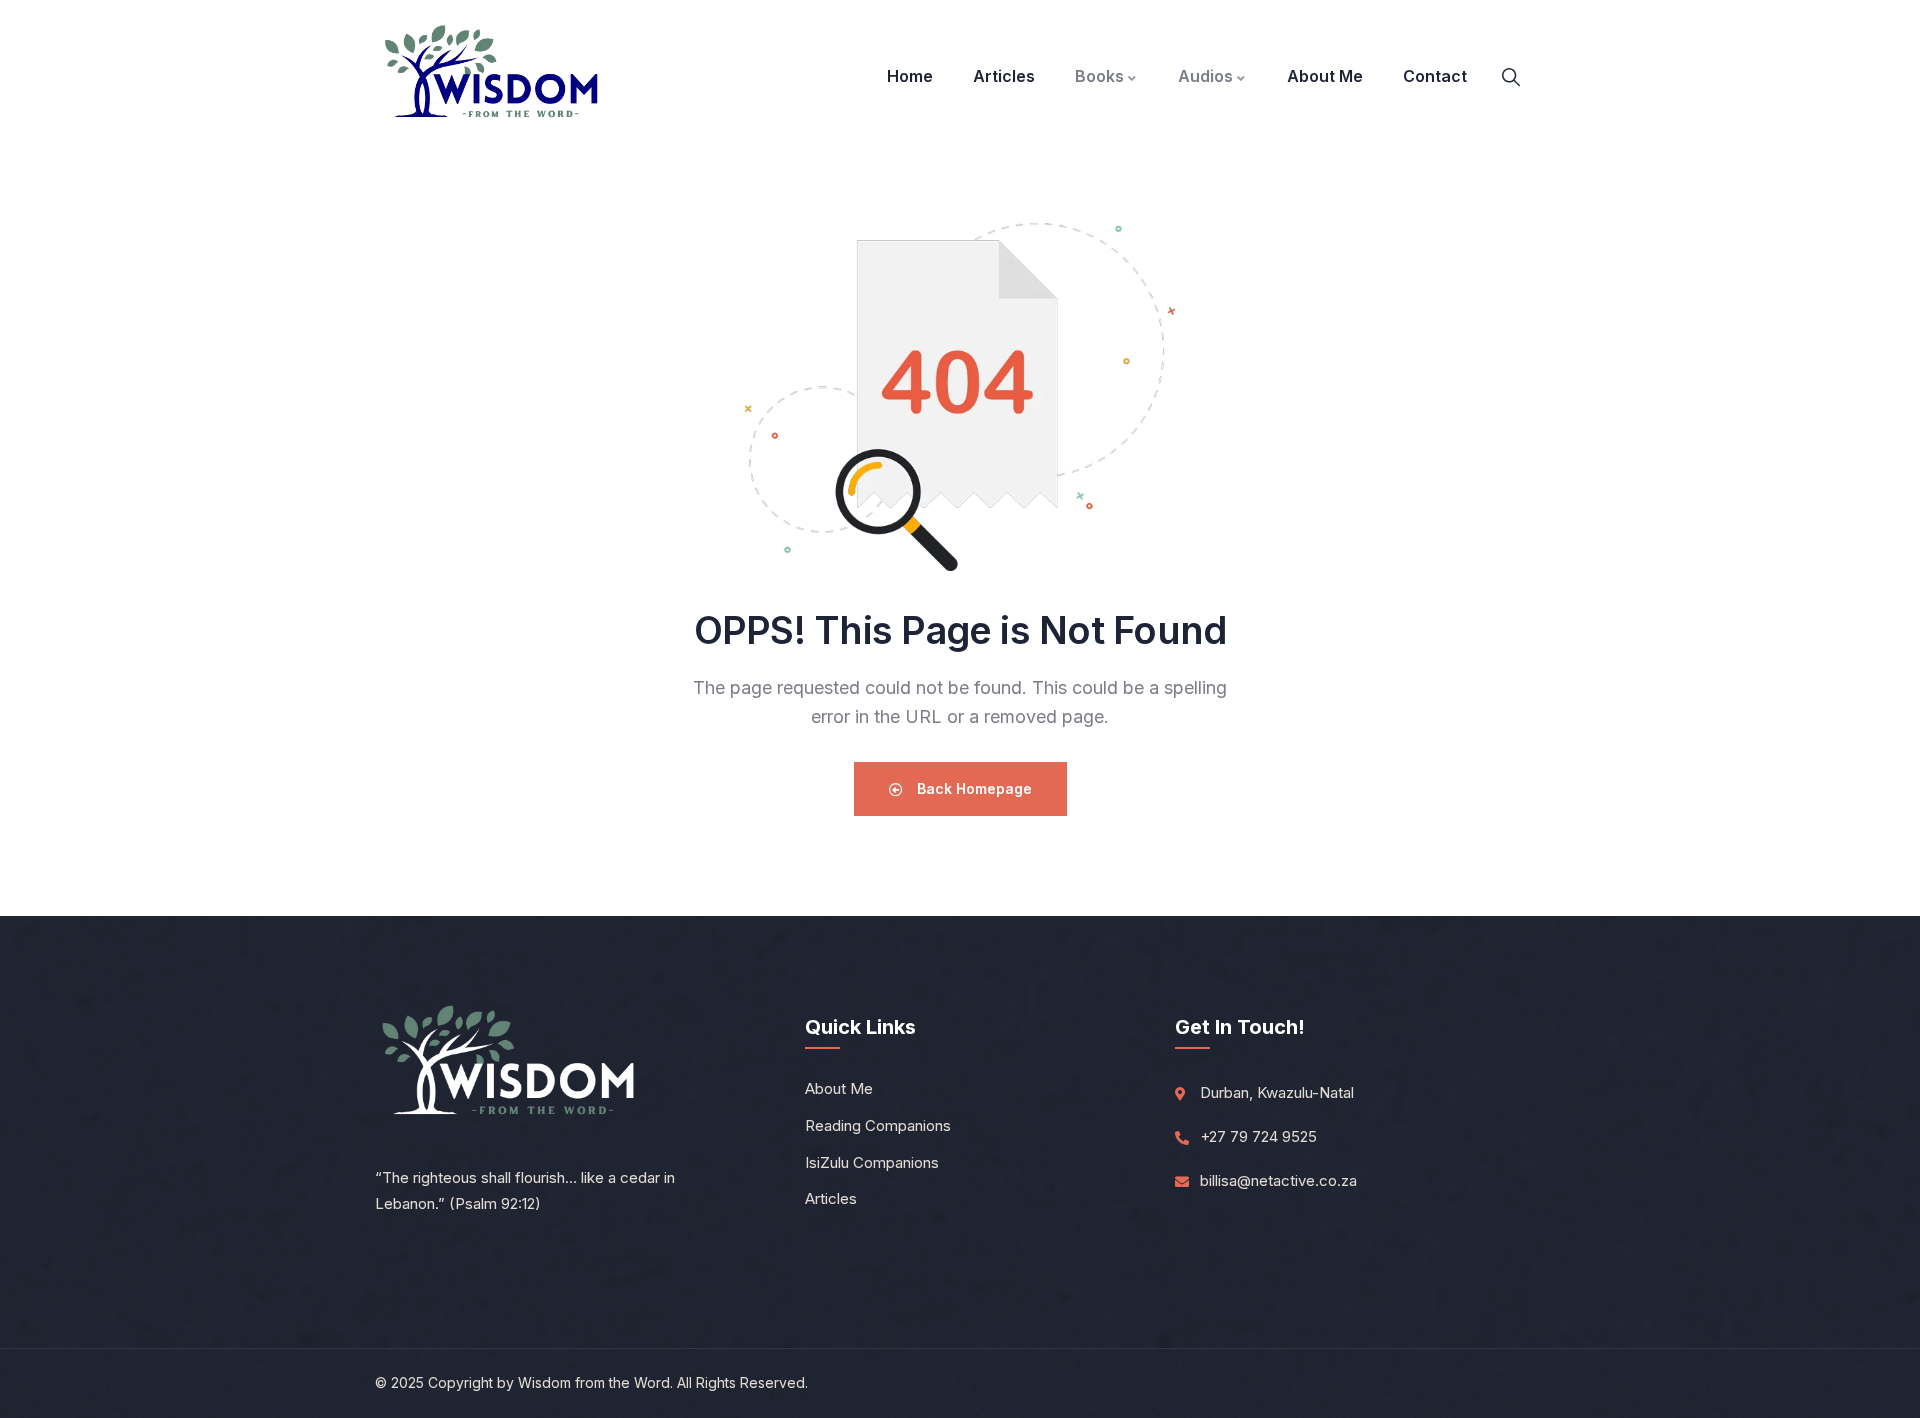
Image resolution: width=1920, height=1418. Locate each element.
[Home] (493, 76)
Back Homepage (972, 788)
